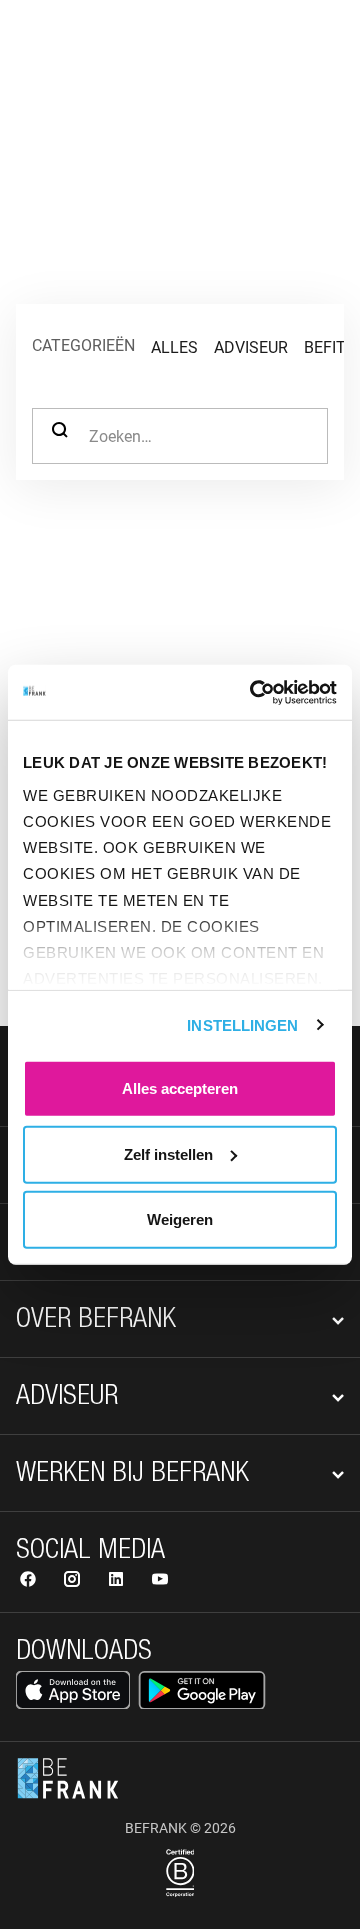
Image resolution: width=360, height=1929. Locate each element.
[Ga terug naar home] (68, 48)
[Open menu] (316, 48)
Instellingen (242, 1024)
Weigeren (180, 1219)
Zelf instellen (168, 1153)
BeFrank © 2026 (180, 1828)
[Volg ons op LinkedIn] (118, 1581)
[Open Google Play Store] (202, 1690)
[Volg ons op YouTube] (160, 1581)
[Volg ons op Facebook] (30, 1581)
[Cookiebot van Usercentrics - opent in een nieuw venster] (254, 692)
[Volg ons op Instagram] (74, 1581)
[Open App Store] (73, 1690)
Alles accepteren (180, 1088)
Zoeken (60, 436)
